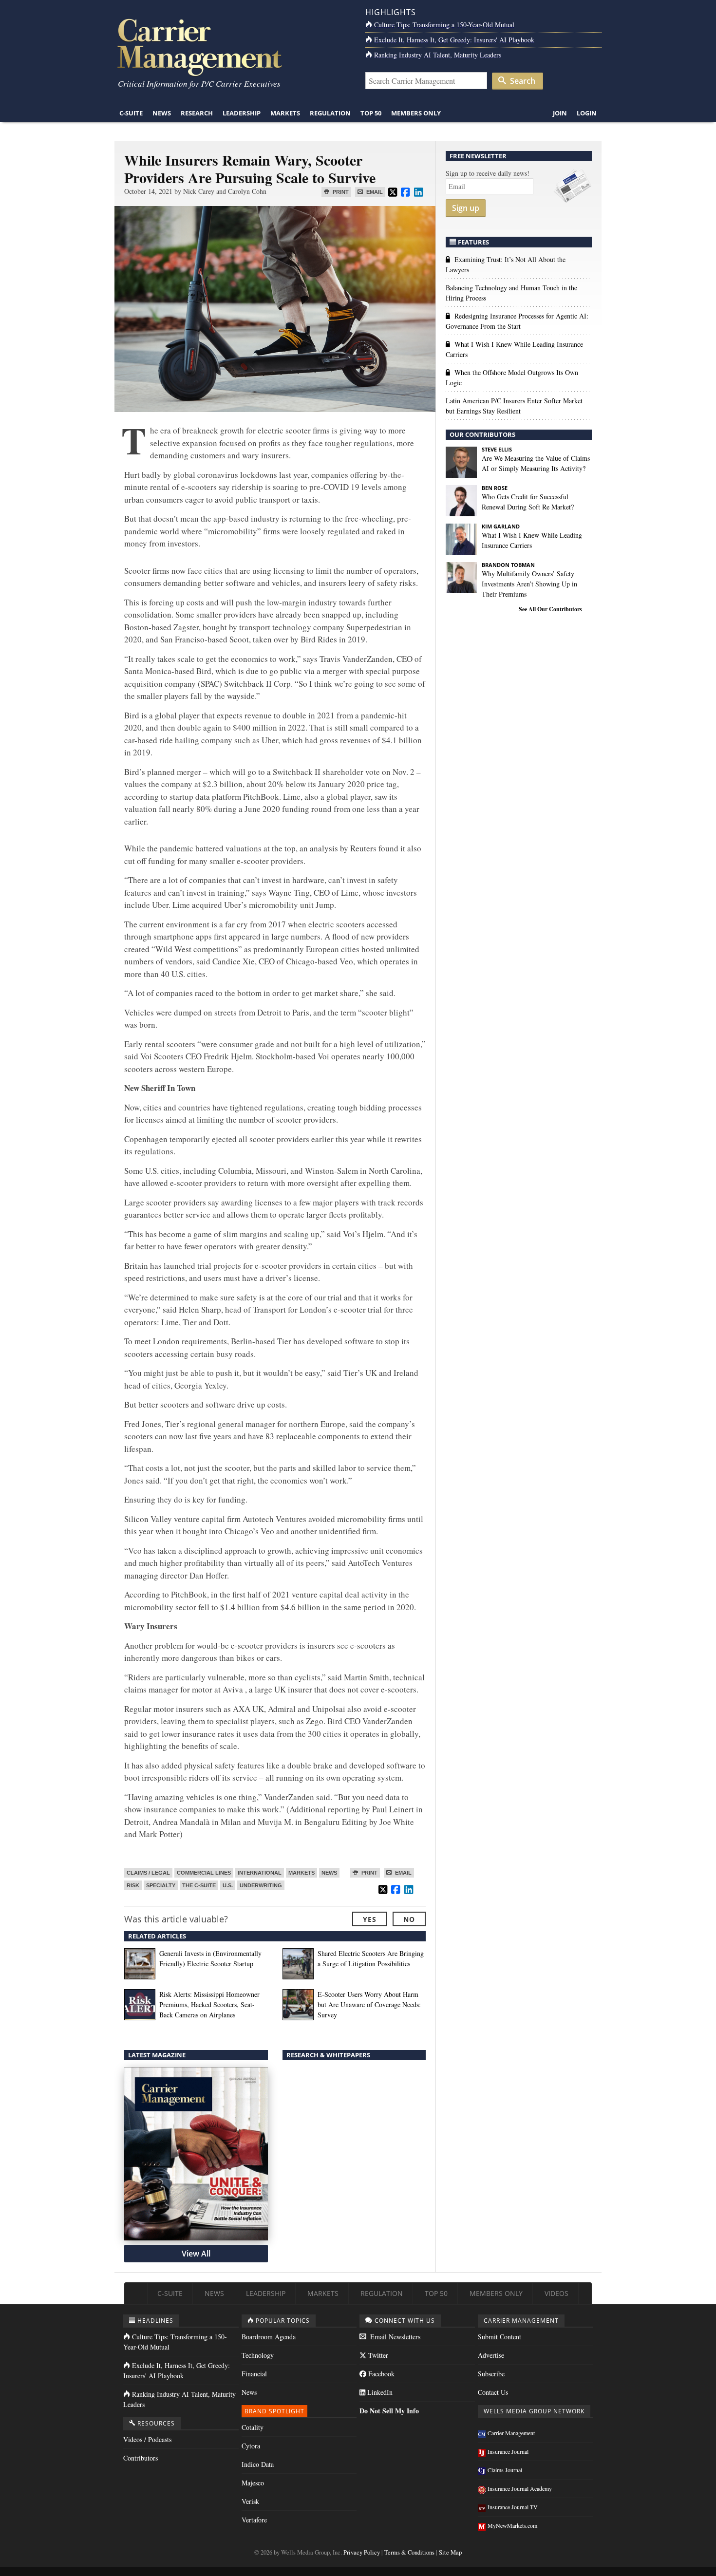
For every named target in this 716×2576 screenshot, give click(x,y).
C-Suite (131, 113)
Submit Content (499, 2337)
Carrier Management (511, 2433)
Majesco (253, 2483)
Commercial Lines (204, 1873)
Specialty (161, 1885)
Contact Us (493, 2392)
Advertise (491, 2355)
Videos (556, 2293)
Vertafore (254, 2520)
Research (197, 113)
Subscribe (491, 2374)
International (260, 1873)
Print (340, 192)
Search (522, 81)
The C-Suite (199, 1885)
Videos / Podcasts (147, 2439)
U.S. (228, 1885)
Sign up (466, 208)
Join (560, 113)
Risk (133, 1885)
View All (196, 2254)
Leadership (242, 113)
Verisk (250, 2501)
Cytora (251, 2446)
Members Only (416, 113)
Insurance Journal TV (513, 2507)
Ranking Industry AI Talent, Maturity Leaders (438, 55)
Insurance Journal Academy (520, 2488)
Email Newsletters (394, 2337)
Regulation (330, 113)
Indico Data (258, 2464)
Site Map (450, 2552)
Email (374, 192)
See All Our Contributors (550, 609)
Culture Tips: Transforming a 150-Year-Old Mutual (444, 25)
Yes (370, 1919)
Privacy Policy (362, 2552)
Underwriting (261, 1885)
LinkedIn (379, 2392)
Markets (285, 113)
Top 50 (371, 113)
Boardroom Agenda (269, 2337)
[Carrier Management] (233, 47)
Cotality (253, 2427)
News (162, 113)
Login (587, 113)
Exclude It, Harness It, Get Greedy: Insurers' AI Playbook (454, 40)
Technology (258, 2355)
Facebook (380, 2374)
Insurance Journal (508, 2451)
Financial (254, 2374)
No (409, 1919)
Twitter (377, 2355)
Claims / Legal (148, 1873)
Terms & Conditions (409, 2552)
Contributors (141, 2458)
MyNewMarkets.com (512, 2525)
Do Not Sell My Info (389, 2411)
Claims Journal (505, 2470)
